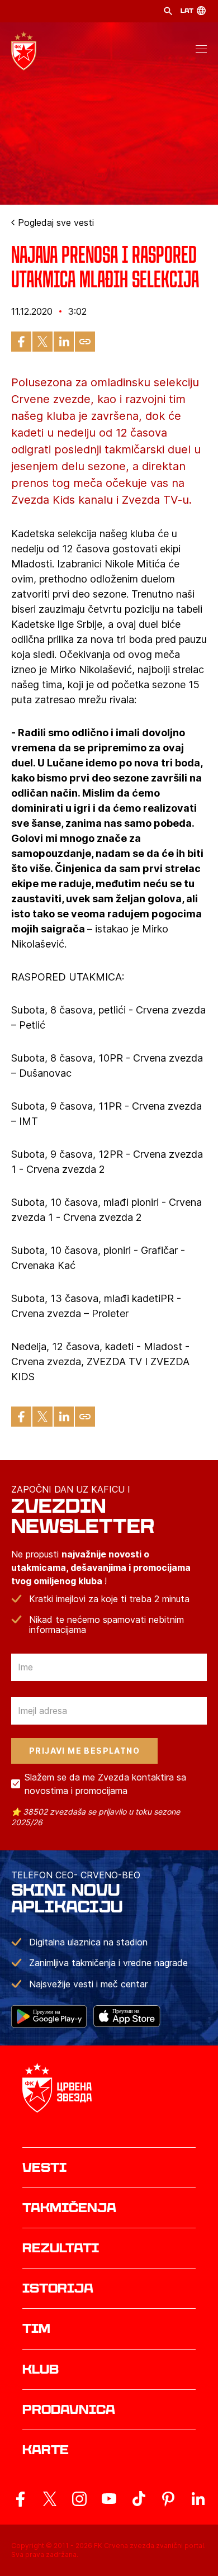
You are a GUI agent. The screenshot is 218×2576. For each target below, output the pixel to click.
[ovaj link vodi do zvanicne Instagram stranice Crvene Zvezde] (79, 2499)
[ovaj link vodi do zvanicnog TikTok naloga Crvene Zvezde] (139, 2499)
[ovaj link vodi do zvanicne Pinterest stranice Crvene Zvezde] (168, 2499)
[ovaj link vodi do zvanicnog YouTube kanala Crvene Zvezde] (109, 2499)
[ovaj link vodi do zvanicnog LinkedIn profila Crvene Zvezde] (198, 2499)
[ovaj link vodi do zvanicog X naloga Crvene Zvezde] (50, 2499)
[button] (201, 51)
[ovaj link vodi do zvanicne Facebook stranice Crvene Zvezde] (20, 2499)
